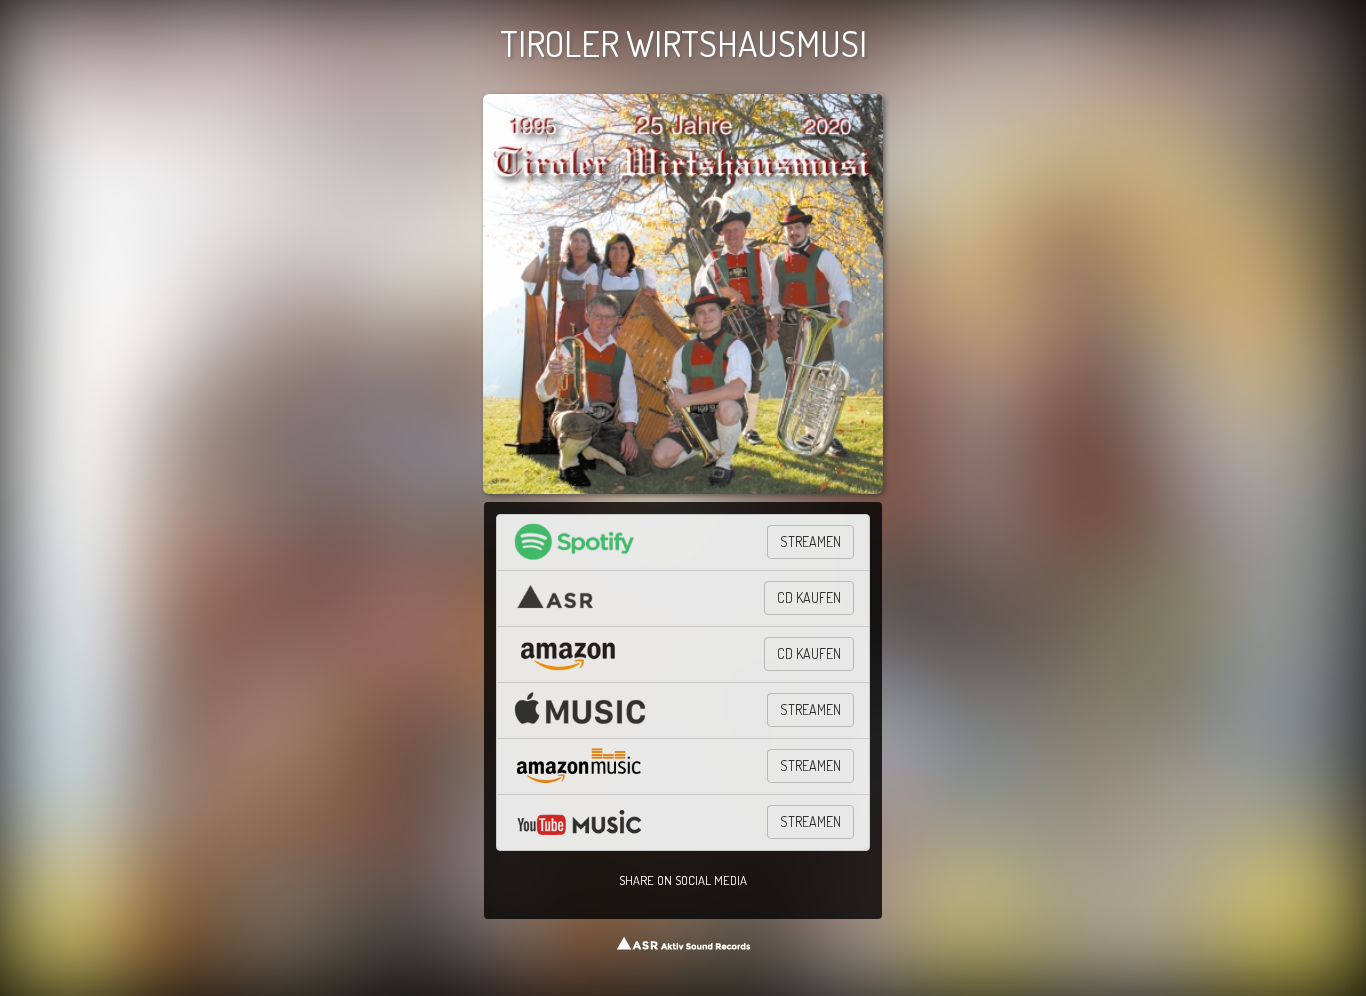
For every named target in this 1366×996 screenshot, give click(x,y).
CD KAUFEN (809, 597)
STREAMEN (810, 541)
